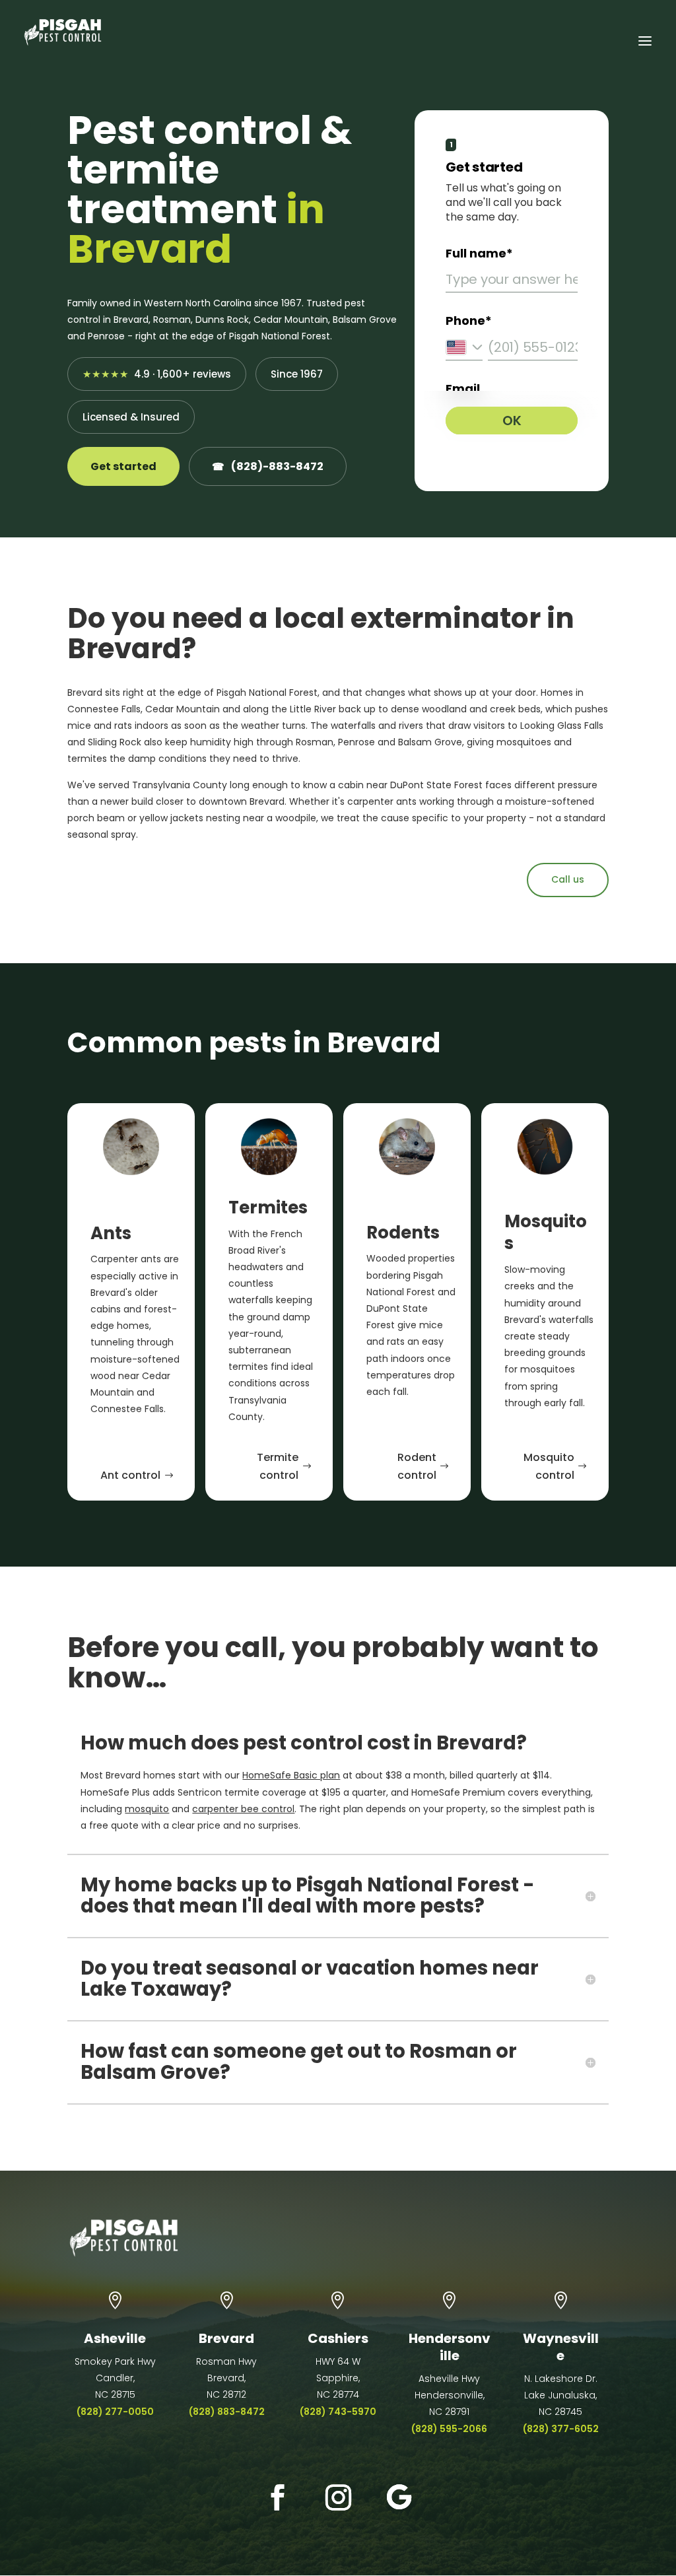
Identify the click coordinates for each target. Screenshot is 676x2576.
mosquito (147, 1809)
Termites (268, 1207)
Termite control (278, 1466)
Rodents (403, 1233)
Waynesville (561, 2347)
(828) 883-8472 (227, 2412)
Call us (568, 879)
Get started (123, 466)
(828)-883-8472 (268, 466)
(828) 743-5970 (338, 2412)
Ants (111, 1233)
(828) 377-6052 (561, 2429)
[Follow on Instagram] (338, 2497)
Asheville (115, 2338)
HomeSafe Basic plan (291, 1775)
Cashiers (338, 2338)
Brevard (226, 2338)
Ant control (130, 1475)
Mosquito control (549, 1466)
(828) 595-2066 (449, 2429)
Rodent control (417, 1466)
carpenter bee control (243, 1809)
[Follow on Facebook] (277, 2497)
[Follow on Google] (399, 2497)
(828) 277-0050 (115, 2412)
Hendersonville (450, 2347)
